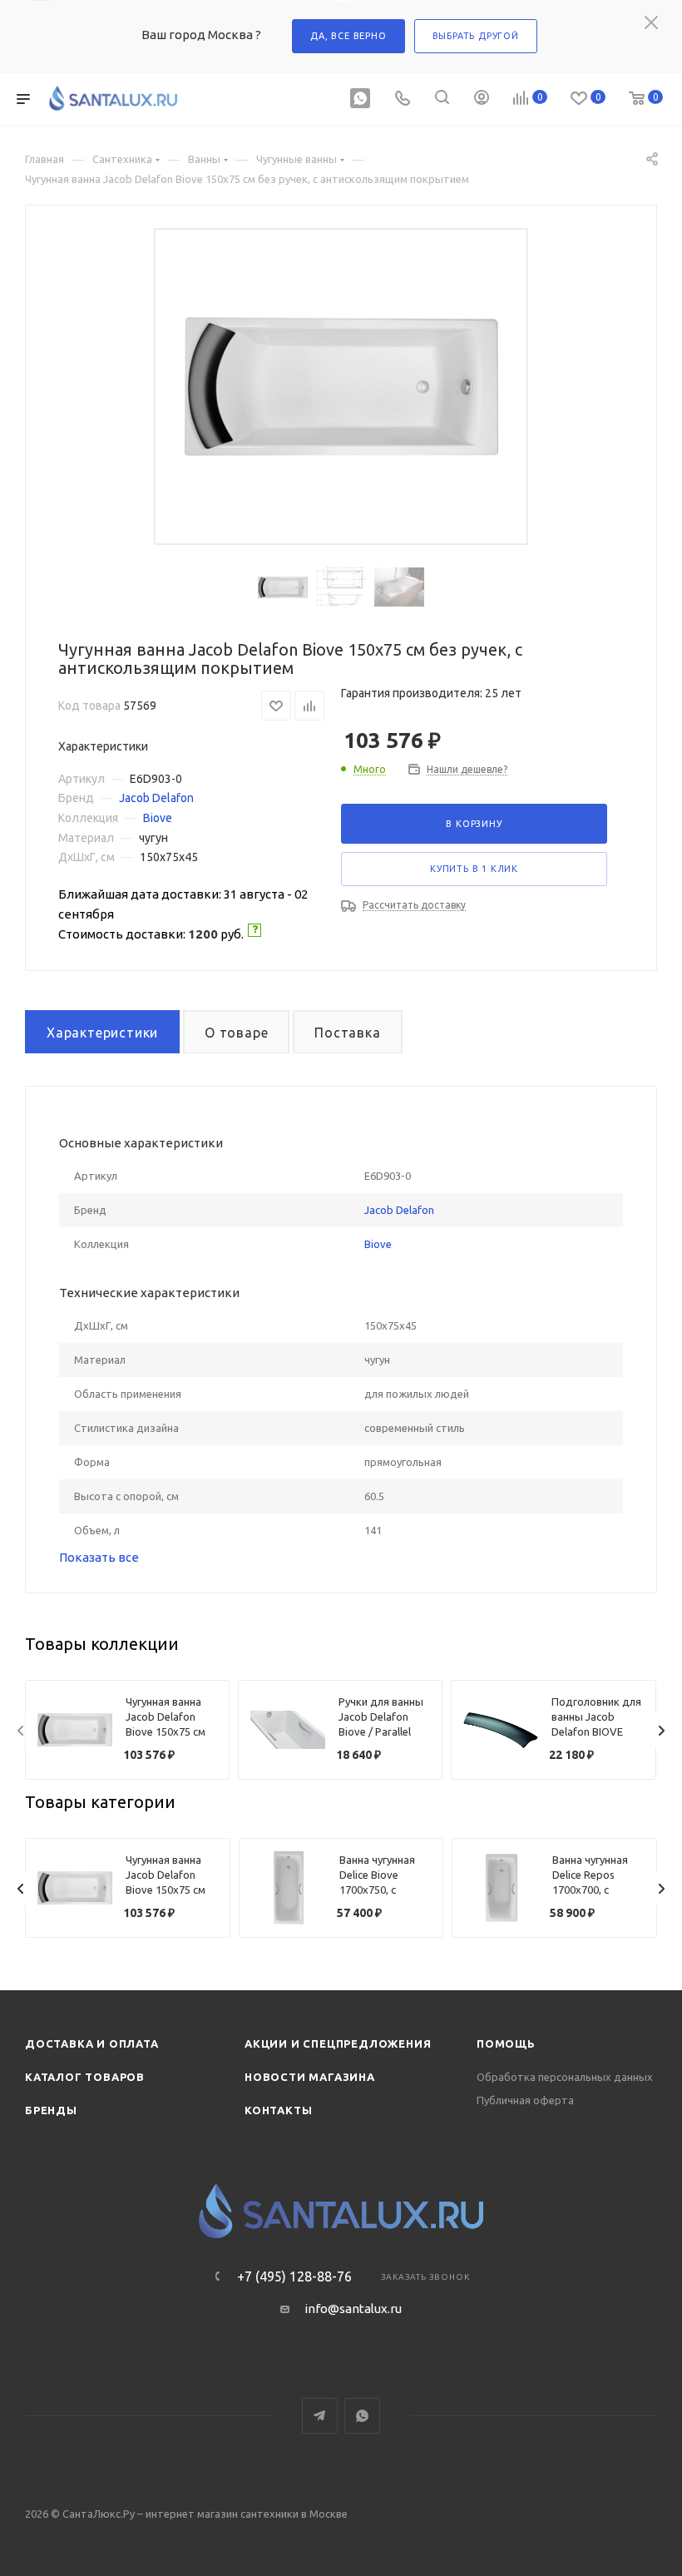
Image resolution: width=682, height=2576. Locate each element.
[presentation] (21, 1731)
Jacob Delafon (156, 798)
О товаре (236, 1033)
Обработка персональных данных (565, 2077)
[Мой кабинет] (482, 99)
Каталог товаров (85, 2077)
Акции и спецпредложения (338, 2043)
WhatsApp (362, 2416)
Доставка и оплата (92, 2043)
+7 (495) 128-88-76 (294, 2276)
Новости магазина (310, 2077)
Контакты (278, 2110)
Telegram (320, 2416)
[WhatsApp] (360, 99)
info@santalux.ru (353, 2308)
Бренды (51, 2110)
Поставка (347, 1033)
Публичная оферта (525, 2100)
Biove (158, 818)
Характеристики (102, 1033)
